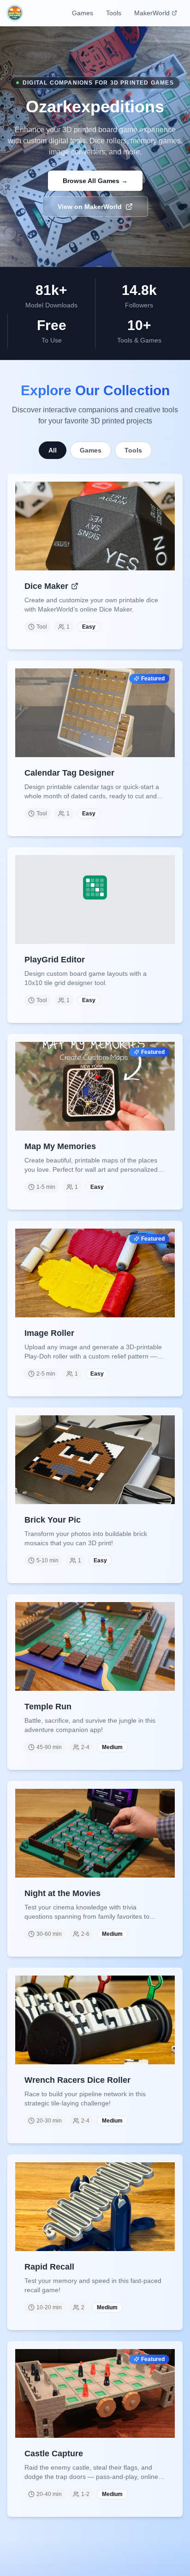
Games (83, 13)
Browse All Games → (95, 181)
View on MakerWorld (90, 207)
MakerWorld (152, 13)
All (53, 450)
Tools (114, 13)
